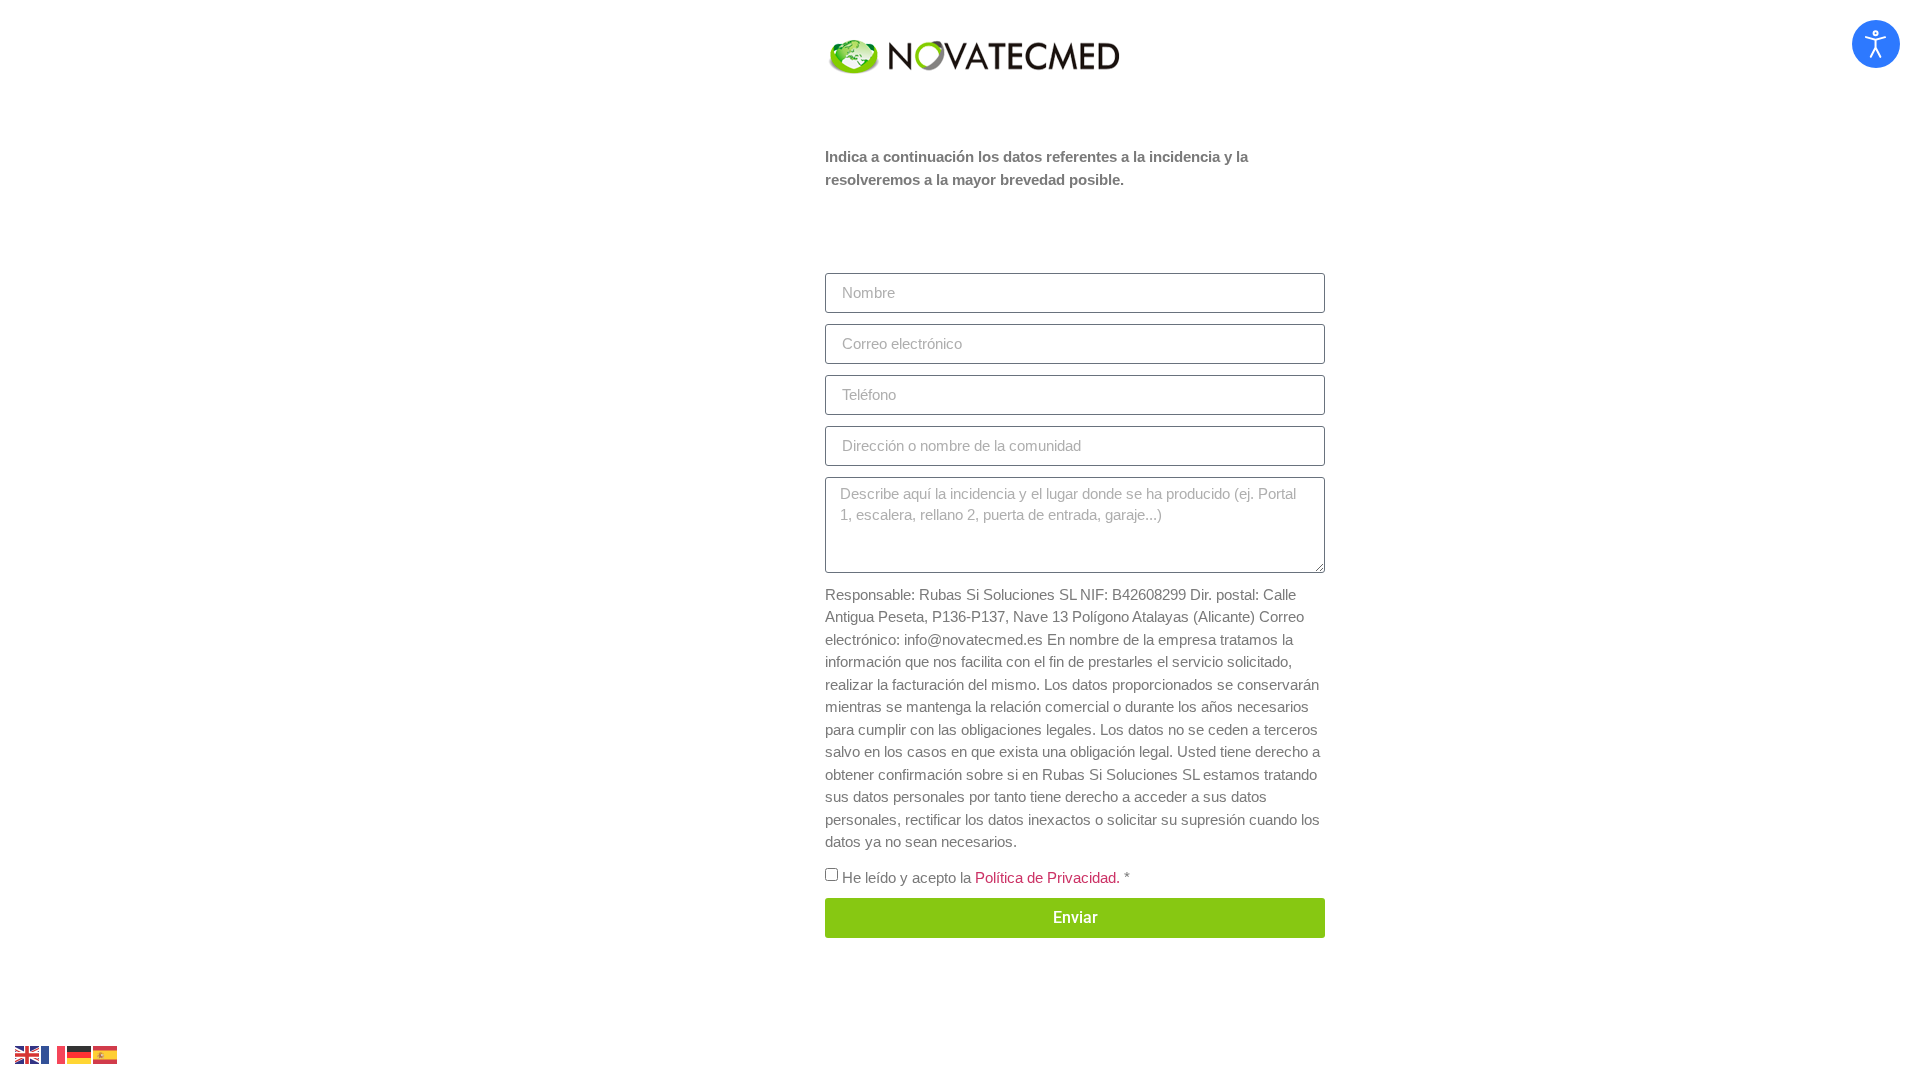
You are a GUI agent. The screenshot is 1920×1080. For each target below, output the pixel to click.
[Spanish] (106, 1053)
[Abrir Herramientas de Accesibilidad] (1876, 44)
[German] (80, 1053)
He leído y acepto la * (986, 876)
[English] (28, 1053)
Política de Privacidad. (1047, 876)
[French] (54, 1053)
